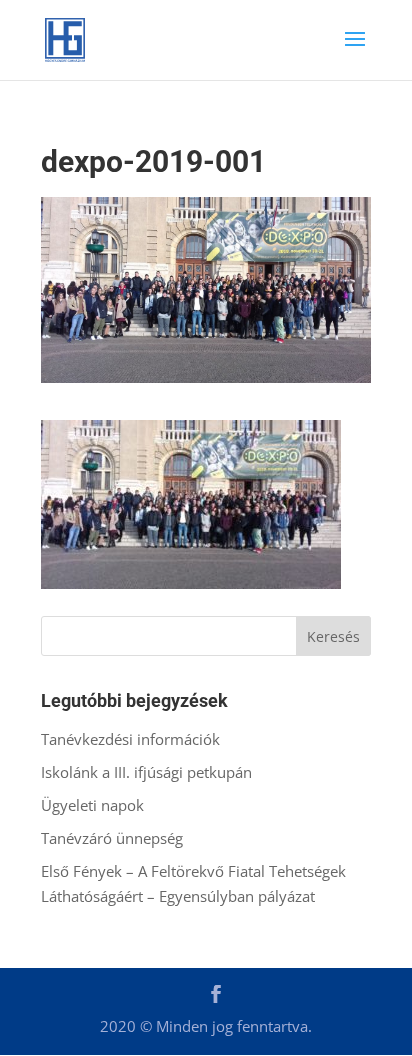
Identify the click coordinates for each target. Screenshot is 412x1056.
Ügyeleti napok (92, 805)
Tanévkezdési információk (130, 739)
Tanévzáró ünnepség (112, 838)
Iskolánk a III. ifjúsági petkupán (146, 772)
